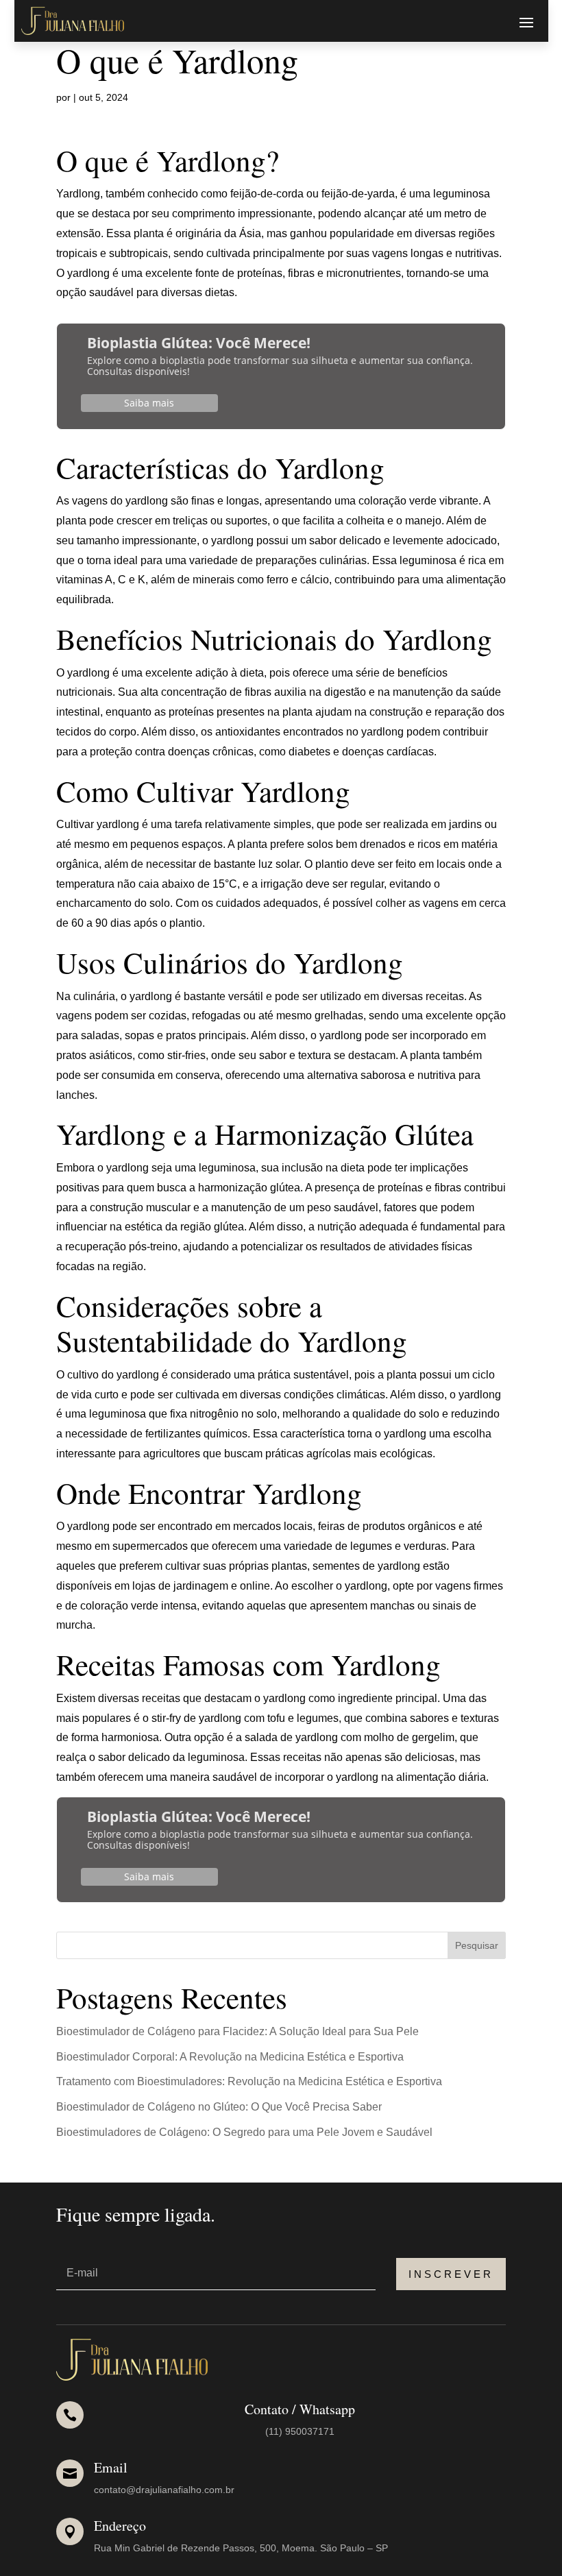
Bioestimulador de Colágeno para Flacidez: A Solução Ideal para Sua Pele (237, 2031)
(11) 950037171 (300, 2431)
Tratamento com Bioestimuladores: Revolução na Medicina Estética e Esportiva (249, 2081)
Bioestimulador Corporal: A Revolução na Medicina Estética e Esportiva (230, 2057)
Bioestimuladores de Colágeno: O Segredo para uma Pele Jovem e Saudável (244, 2132)
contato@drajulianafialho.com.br (164, 2490)
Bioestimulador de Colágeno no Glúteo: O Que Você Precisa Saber (219, 2107)
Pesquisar (477, 1945)
